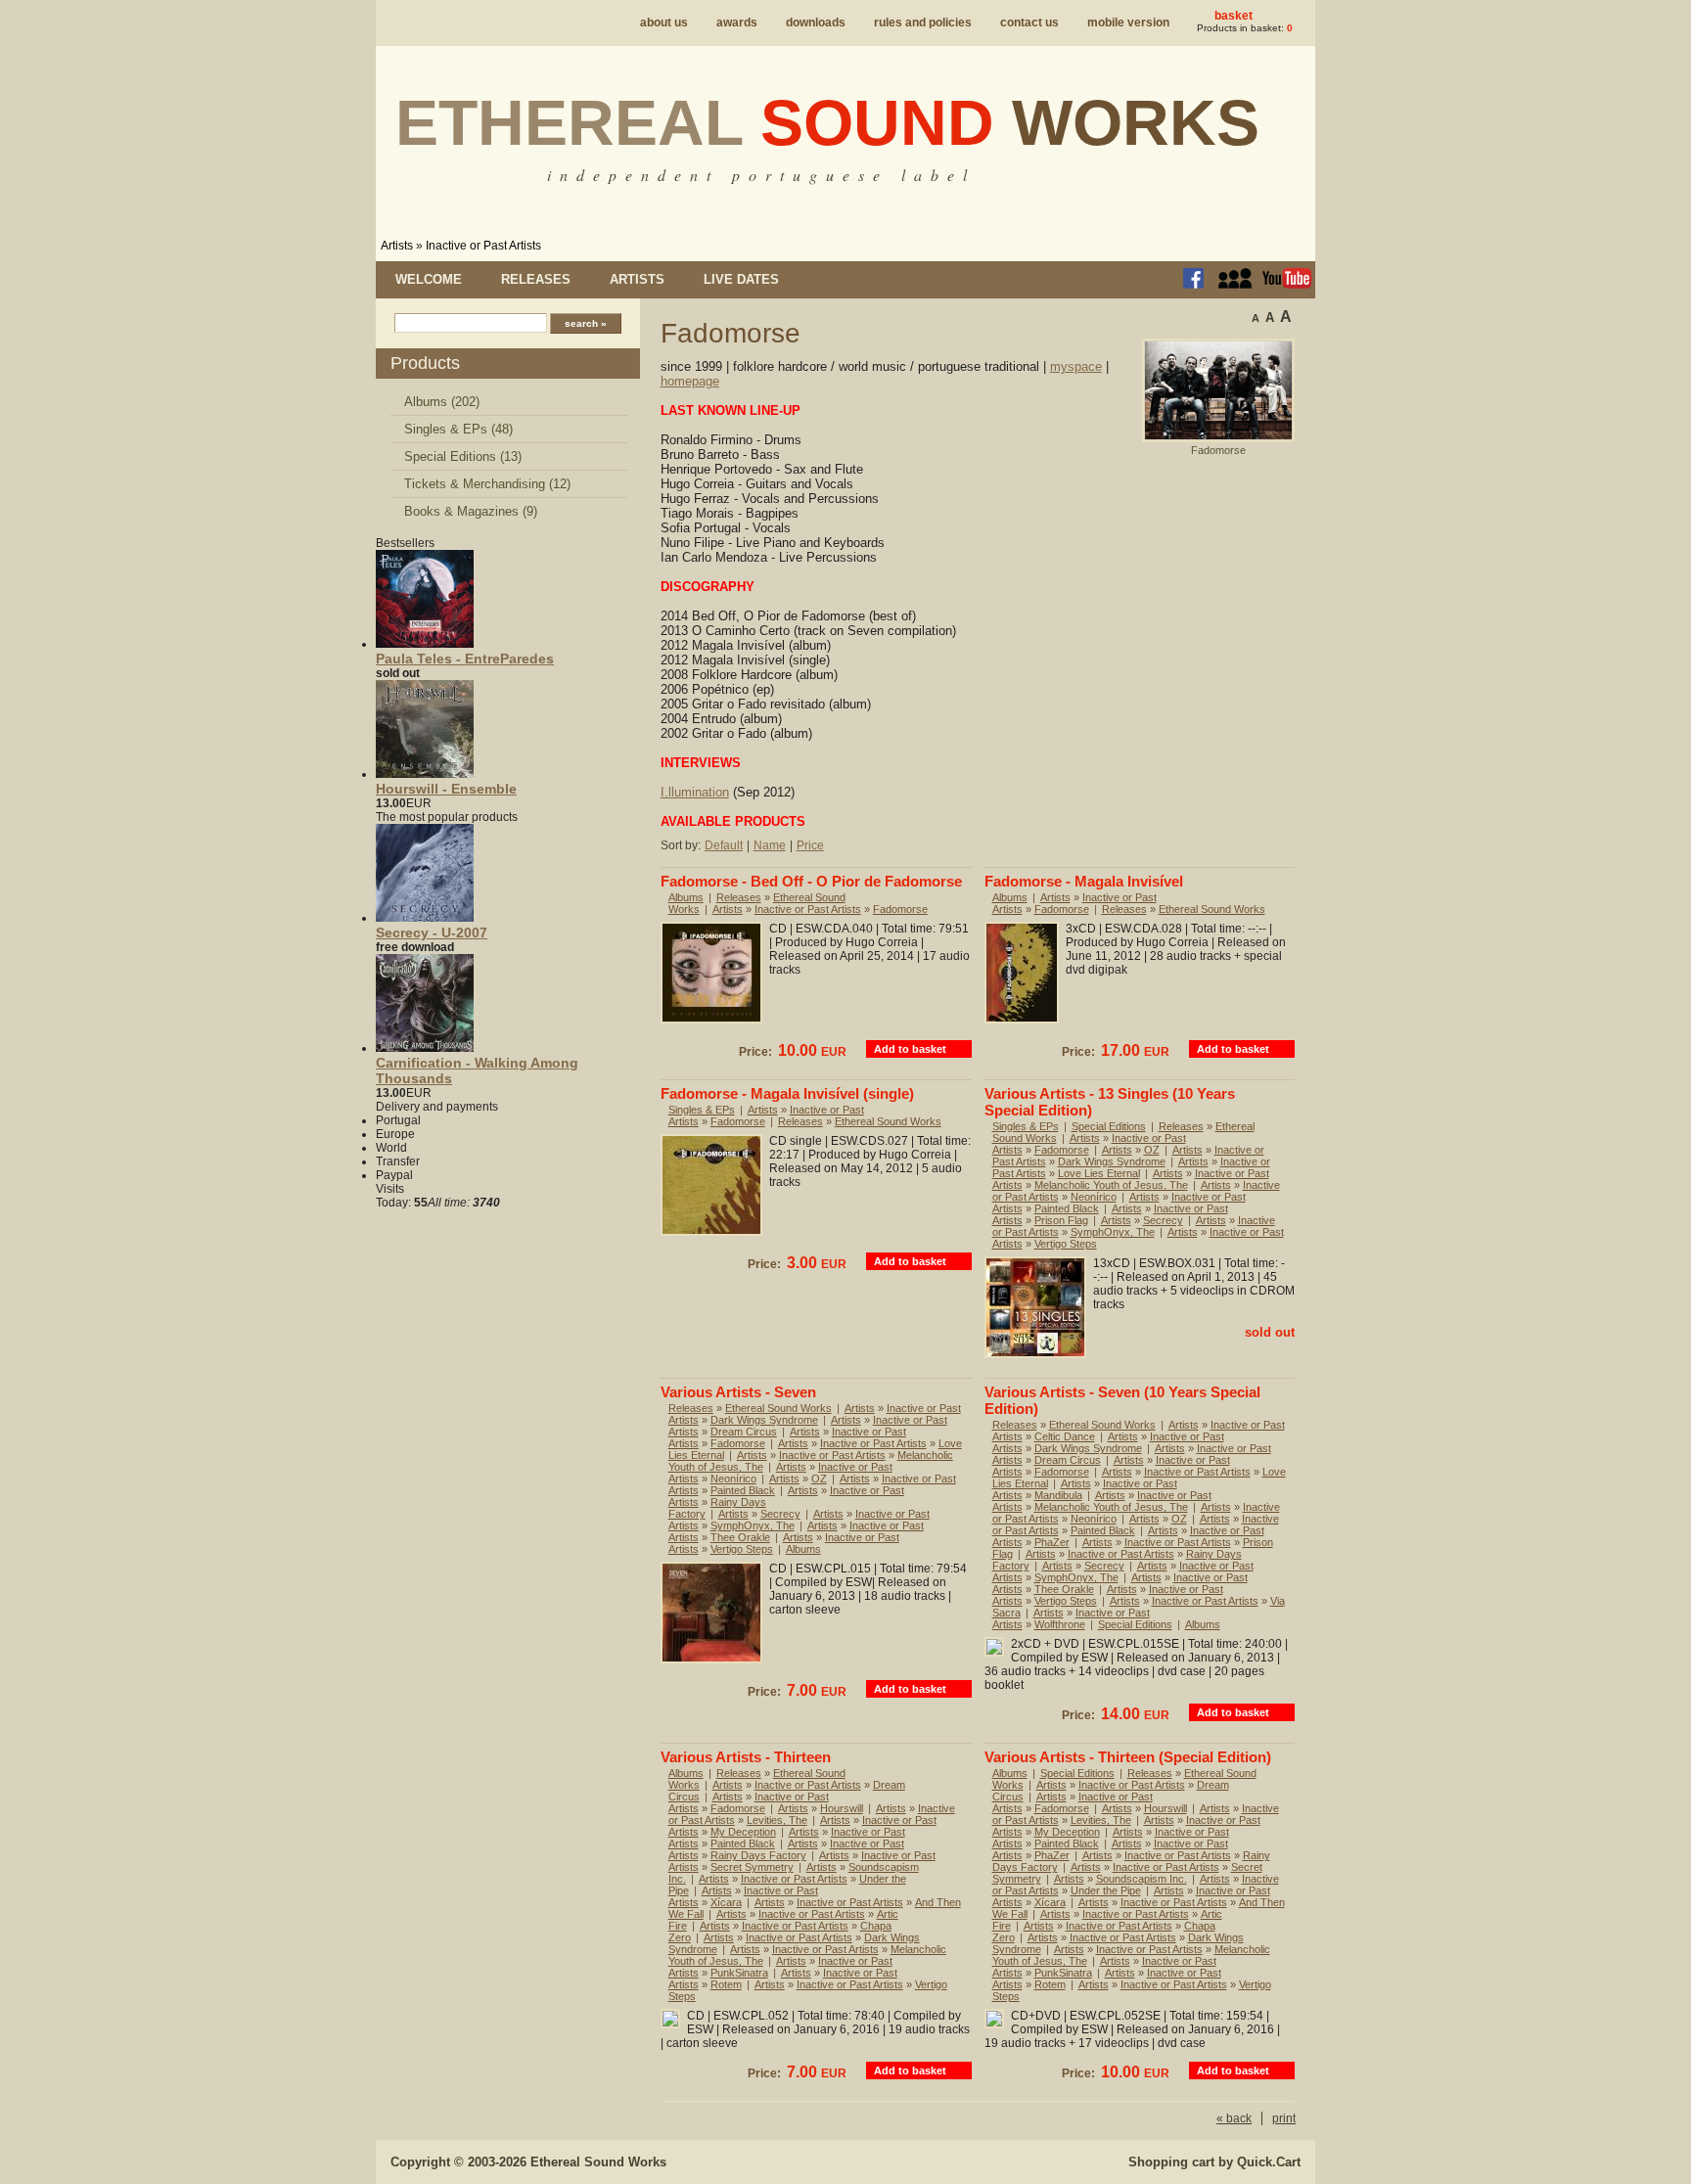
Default (724, 845)
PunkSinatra (739, 1973)
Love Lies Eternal (1099, 1173)
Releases (536, 279)
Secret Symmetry (752, 1867)
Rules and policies (923, 23)
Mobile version (1128, 23)
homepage (690, 381)
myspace (1076, 366)
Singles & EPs (702, 1110)
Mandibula (1058, 1495)
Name (770, 845)
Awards (737, 23)
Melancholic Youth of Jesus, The (1111, 1185)
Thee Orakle (740, 1537)
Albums (686, 897)
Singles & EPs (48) (458, 429)
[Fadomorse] (1218, 438)
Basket (1234, 16)
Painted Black (1067, 1208)
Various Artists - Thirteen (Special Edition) (1128, 1757)
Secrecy (1163, 1220)
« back (1234, 2118)
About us (664, 23)
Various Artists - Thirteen (746, 1757)
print (1284, 2118)
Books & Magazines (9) (471, 511)
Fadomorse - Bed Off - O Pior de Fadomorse (811, 881)
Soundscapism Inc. (1142, 1879)
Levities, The (777, 1820)
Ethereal (827, 122)
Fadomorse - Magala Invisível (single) (787, 1093)
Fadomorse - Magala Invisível (1084, 881)
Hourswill (842, 1808)
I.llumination (695, 792)
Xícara (726, 1902)
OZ (1152, 1150)
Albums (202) (442, 402)
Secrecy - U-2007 (432, 933)
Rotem (726, 1984)
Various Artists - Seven (738, 1392)
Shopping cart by (1214, 2162)
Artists (397, 246)
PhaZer (1052, 1542)
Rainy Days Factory (758, 1855)
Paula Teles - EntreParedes (465, 659)
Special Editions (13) (463, 456)
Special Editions (1109, 1126)
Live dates (741, 279)
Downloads (816, 23)
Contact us (1029, 23)
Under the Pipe (1106, 1890)
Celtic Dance (1065, 1436)
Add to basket (910, 1049)
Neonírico (1094, 1197)
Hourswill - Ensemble (446, 789)
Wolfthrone (1060, 1624)
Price (810, 845)
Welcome (429, 279)
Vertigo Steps (1066, 1244)
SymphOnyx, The (1113, 1232)
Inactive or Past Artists (483, 246)
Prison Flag (1061, 1220)
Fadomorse (900, 909)
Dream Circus (744, 1432)
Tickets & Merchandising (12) (487, 484)
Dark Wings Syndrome (1112, 1161)
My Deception (743, 1832)
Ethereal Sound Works (1212, 909)
